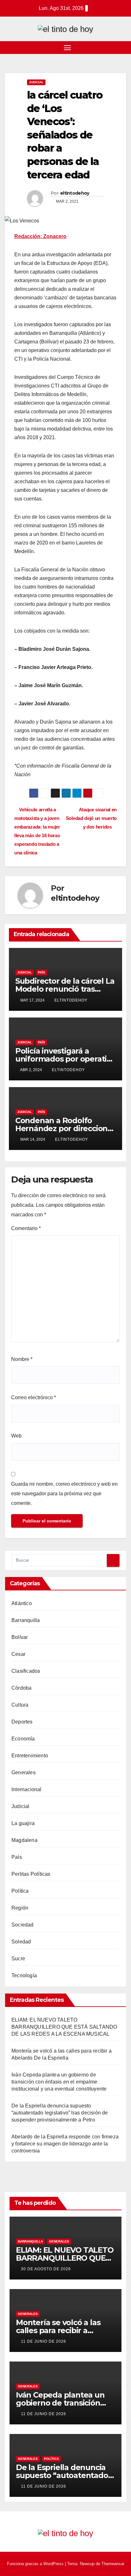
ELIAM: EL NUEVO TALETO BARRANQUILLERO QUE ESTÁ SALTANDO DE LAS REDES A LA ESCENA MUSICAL (64, 2027)
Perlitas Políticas (31, 1874)
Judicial (36, 82)
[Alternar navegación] (67, 48)
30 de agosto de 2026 (46, 2269)
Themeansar (113, 2564)
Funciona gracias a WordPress (36, 2564)
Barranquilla (26, 1620)
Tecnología (24, 1975)
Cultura (20, 1705)
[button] (122, 47)
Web (16, 1436)
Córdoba (21, 1688)
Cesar (18, 1654)
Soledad (21, 1942)
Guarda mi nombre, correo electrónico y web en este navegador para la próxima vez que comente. (64, 1494)
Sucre (18, 1959)
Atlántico (22, 1603)
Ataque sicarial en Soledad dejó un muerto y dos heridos (91, 818)
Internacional (27, 1789)
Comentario (26, 1228)
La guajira (23, 1823)
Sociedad (23, 1925)
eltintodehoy (75, 193)
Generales (24, 1772)
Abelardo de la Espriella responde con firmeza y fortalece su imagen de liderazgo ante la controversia (65, 2144)
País (41, 972)
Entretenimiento (30, 1756)
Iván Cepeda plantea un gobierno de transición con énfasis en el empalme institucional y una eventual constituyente (59, 2082)
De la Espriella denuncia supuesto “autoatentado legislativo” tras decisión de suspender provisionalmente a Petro (60, 2113)
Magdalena (24, 1840)
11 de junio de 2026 (44, 2341)
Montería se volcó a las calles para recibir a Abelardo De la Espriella (60, 2330)
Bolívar (20, 1637)
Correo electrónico (34, 1397)
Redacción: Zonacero (40, 236)
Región (20, 1908)
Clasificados (26, 1671)
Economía (23, 1739)
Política (20, 1891)
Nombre (22, 1359)
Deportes (22, 1722)
